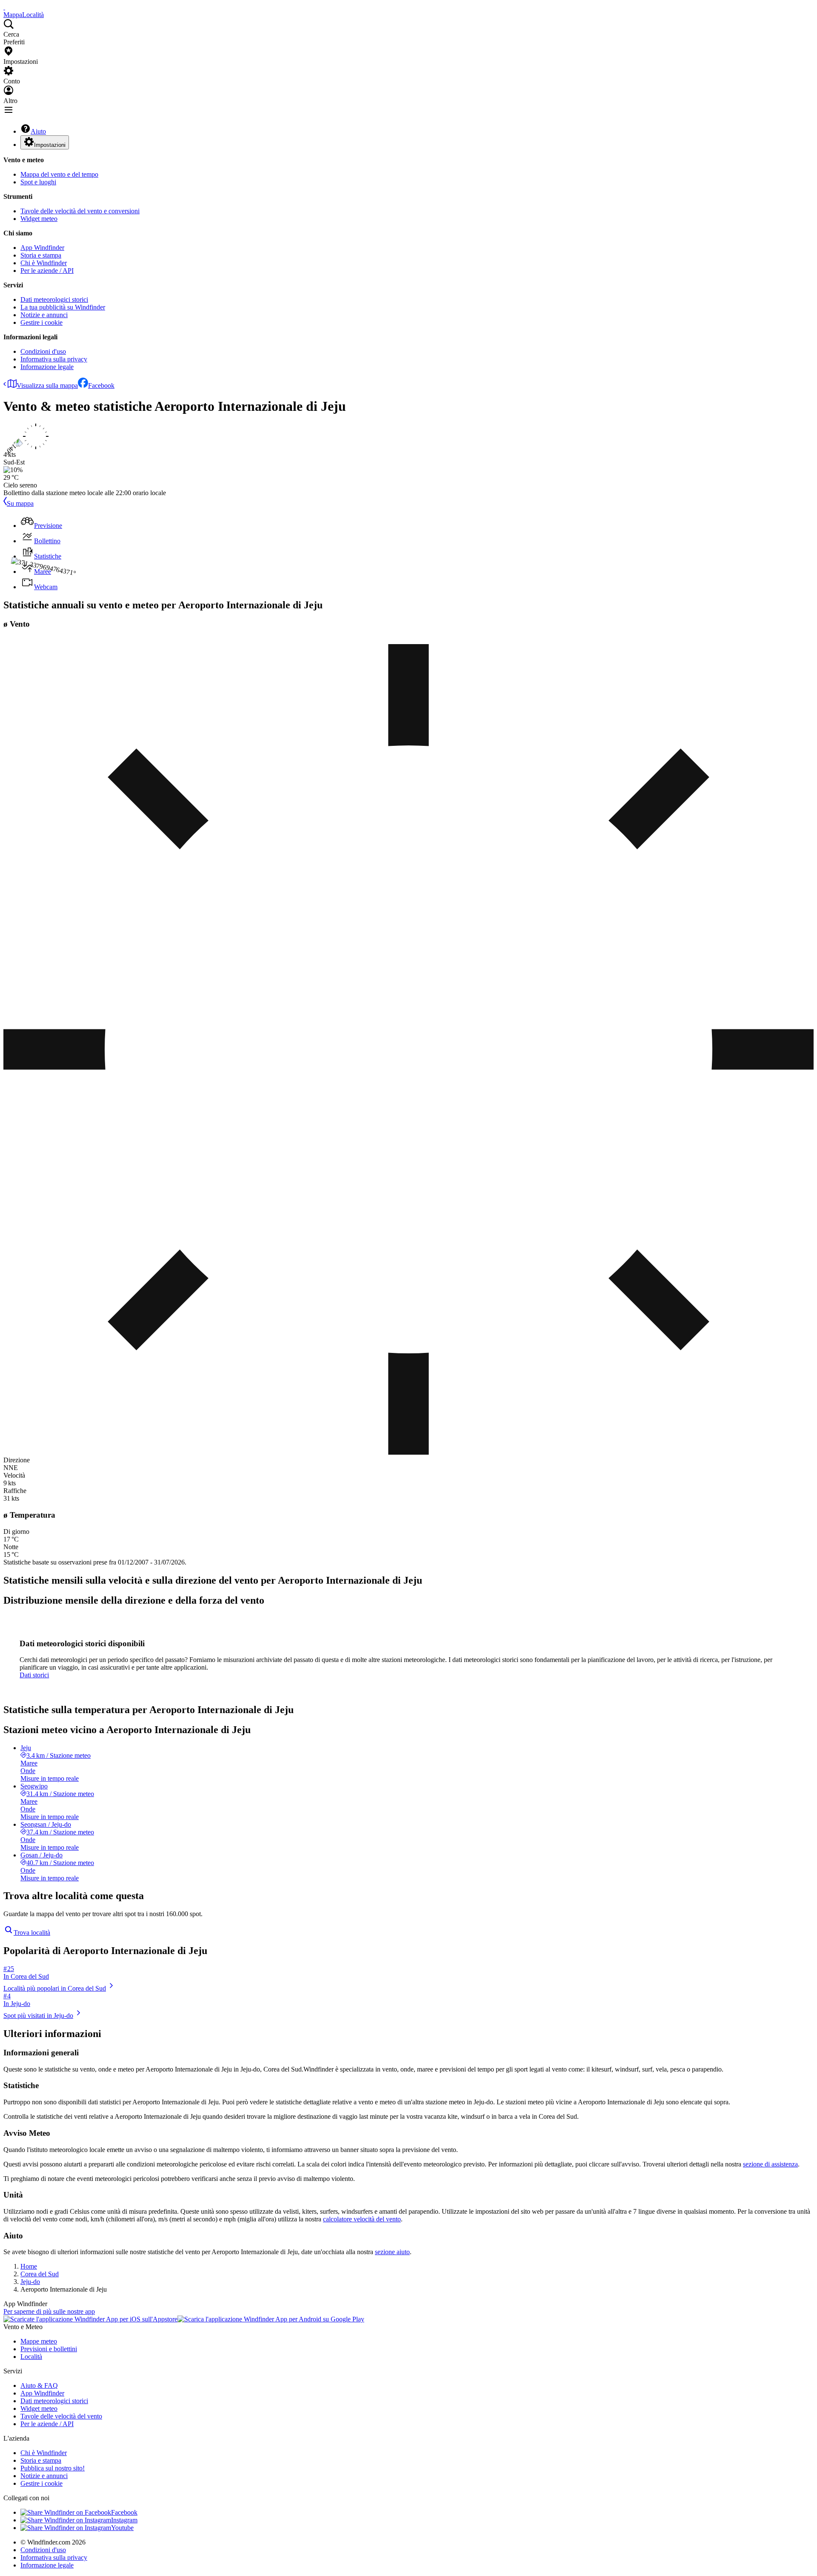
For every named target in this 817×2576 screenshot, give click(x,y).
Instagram (124, 2520)
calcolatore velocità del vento (362, 2219)
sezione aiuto (392, 2252)
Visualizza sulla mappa (47, 385)
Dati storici (34, 1675)
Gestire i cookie (41, 322)
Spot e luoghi (38, 182)
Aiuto (38, 131)
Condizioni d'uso (43, 351)
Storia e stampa (41, 255)
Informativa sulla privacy (54, 359)
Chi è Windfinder (44, 263)
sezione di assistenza (770, 2164)
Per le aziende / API (47, 271)
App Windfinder (42, 248)
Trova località (32, 1933)
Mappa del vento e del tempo (59, 174)
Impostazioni (50, 145)
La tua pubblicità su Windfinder (63, 307)
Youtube (122, 2528)
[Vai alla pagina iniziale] (4, 7)
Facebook (101, 385)
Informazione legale (47, 367)
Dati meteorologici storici (54, 299)
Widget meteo (39, 219)
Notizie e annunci (44, 315)
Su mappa (20, 503)
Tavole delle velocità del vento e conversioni (80, 211)
